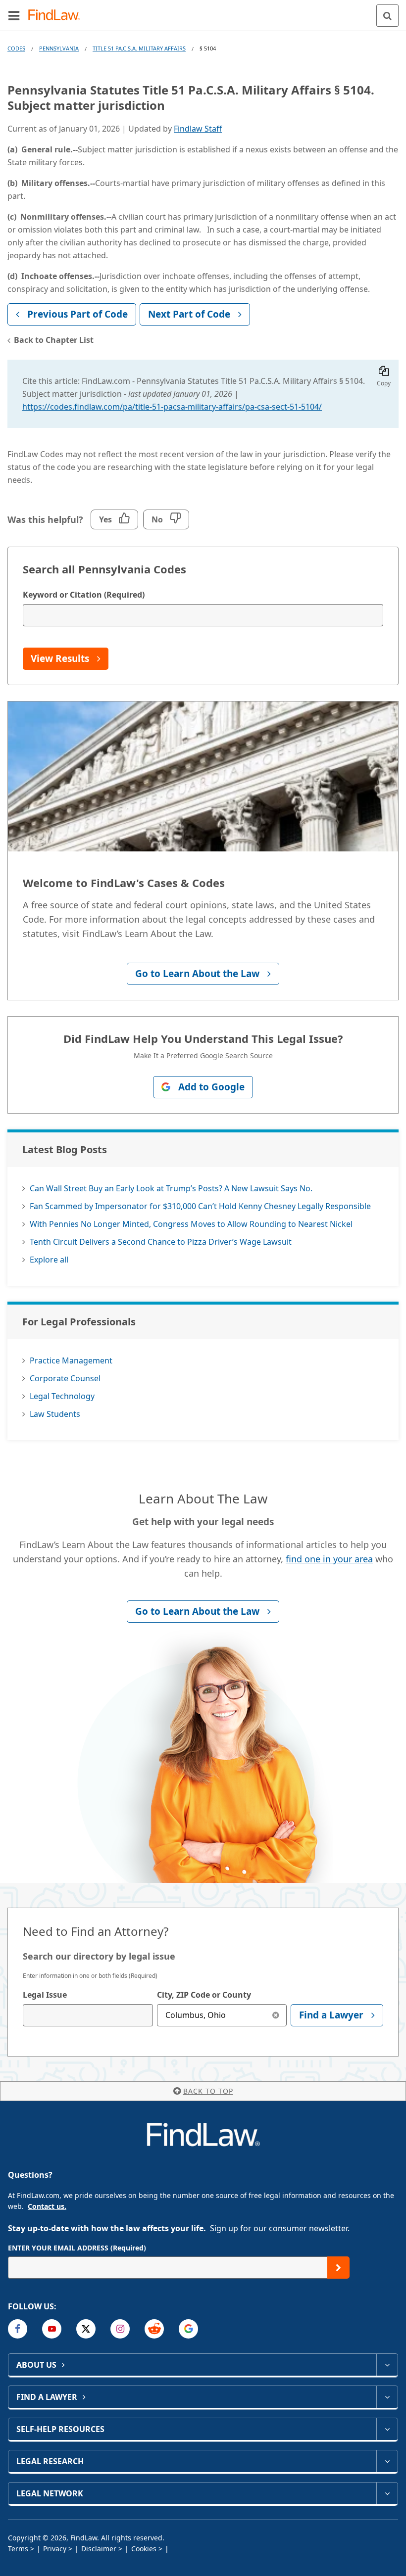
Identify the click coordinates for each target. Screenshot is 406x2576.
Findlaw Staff (198, 129)
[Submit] (338, 2268)
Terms (18, 2549)
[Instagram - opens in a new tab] (120, 2329)
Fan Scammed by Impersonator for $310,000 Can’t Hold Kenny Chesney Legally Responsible (200, 1206)
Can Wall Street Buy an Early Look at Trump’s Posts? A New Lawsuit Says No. (171, 1188)
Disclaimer (99, 2549)
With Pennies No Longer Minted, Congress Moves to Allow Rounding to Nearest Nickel (191, 1224)
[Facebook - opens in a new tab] (18, 2329)
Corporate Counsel (65, 1378)
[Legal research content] (387, 2461)
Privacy (55, 2549)
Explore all (49, 1260)
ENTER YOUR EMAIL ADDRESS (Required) (77, 2248)
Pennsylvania (59, 48)
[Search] (387, 16)
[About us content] (387, 2365)
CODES (16, 48)
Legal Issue (45, 1995)
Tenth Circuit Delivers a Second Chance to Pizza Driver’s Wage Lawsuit (161, 1242)
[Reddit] (154, 2329)
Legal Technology (62, 1396)
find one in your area (329, 1559)
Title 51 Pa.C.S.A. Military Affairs (139, 48)
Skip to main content (203, 11)
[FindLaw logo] (57, 16)
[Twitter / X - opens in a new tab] (86, 2329)
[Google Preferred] (188, 2329)
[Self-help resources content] (387, 2429)
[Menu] (14, 15)
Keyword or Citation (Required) (84, 595)
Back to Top (208, 2091)
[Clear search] (276, 2015)
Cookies (144, 2549)
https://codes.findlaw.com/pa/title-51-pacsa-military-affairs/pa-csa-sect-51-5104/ (172, 407)
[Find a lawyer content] (387, 2397)
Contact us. (47, 2206)
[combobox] (88, 2015)
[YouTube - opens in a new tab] (52, 2329)
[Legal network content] (387, 2493)
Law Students (55, 1414)
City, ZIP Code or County (204, 1995)
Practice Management (71, 1360)
